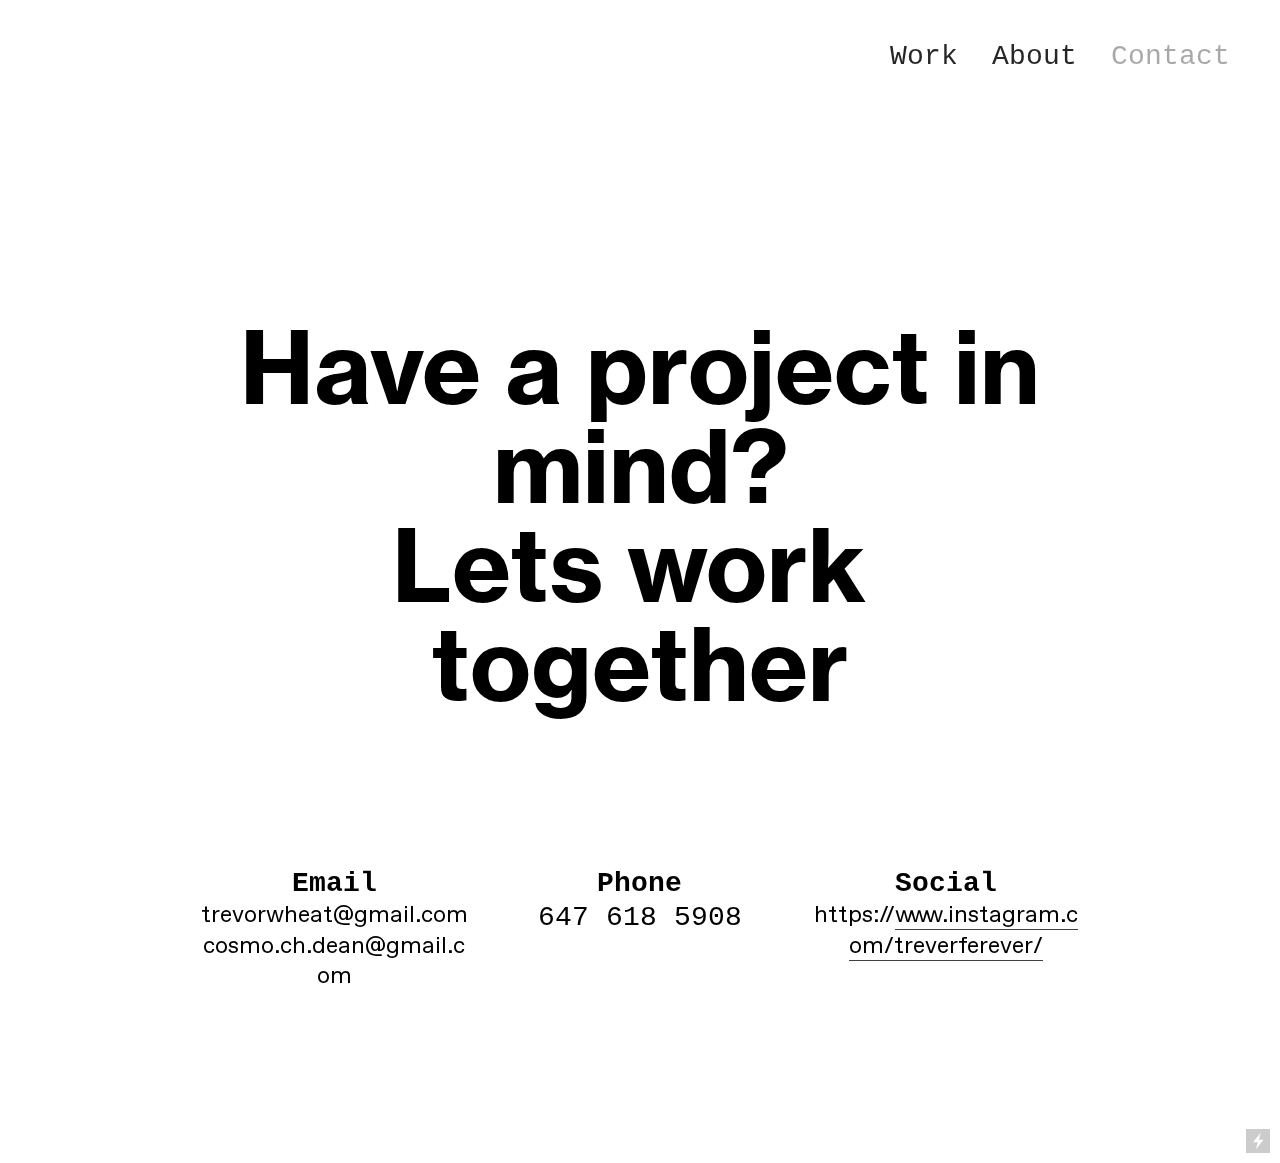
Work (924, 56)
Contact (1170, 56)
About (1034, 56)
